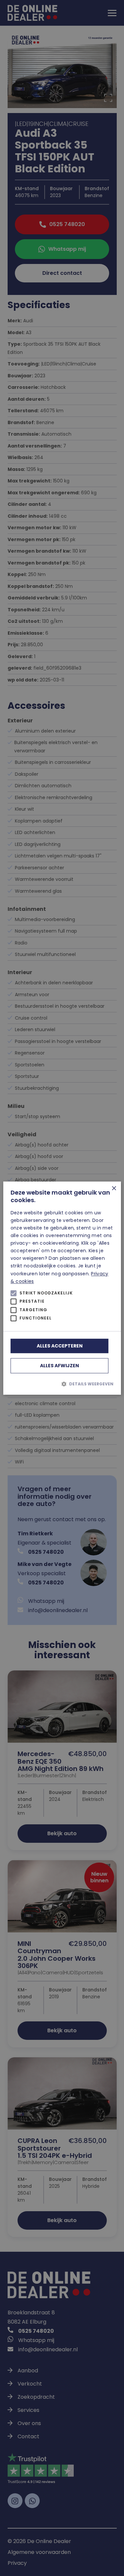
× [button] (114, 1189)
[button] (62, 1384)
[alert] (62, 1288)
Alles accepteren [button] (60, 1346)
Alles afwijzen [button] (60, 1366)
